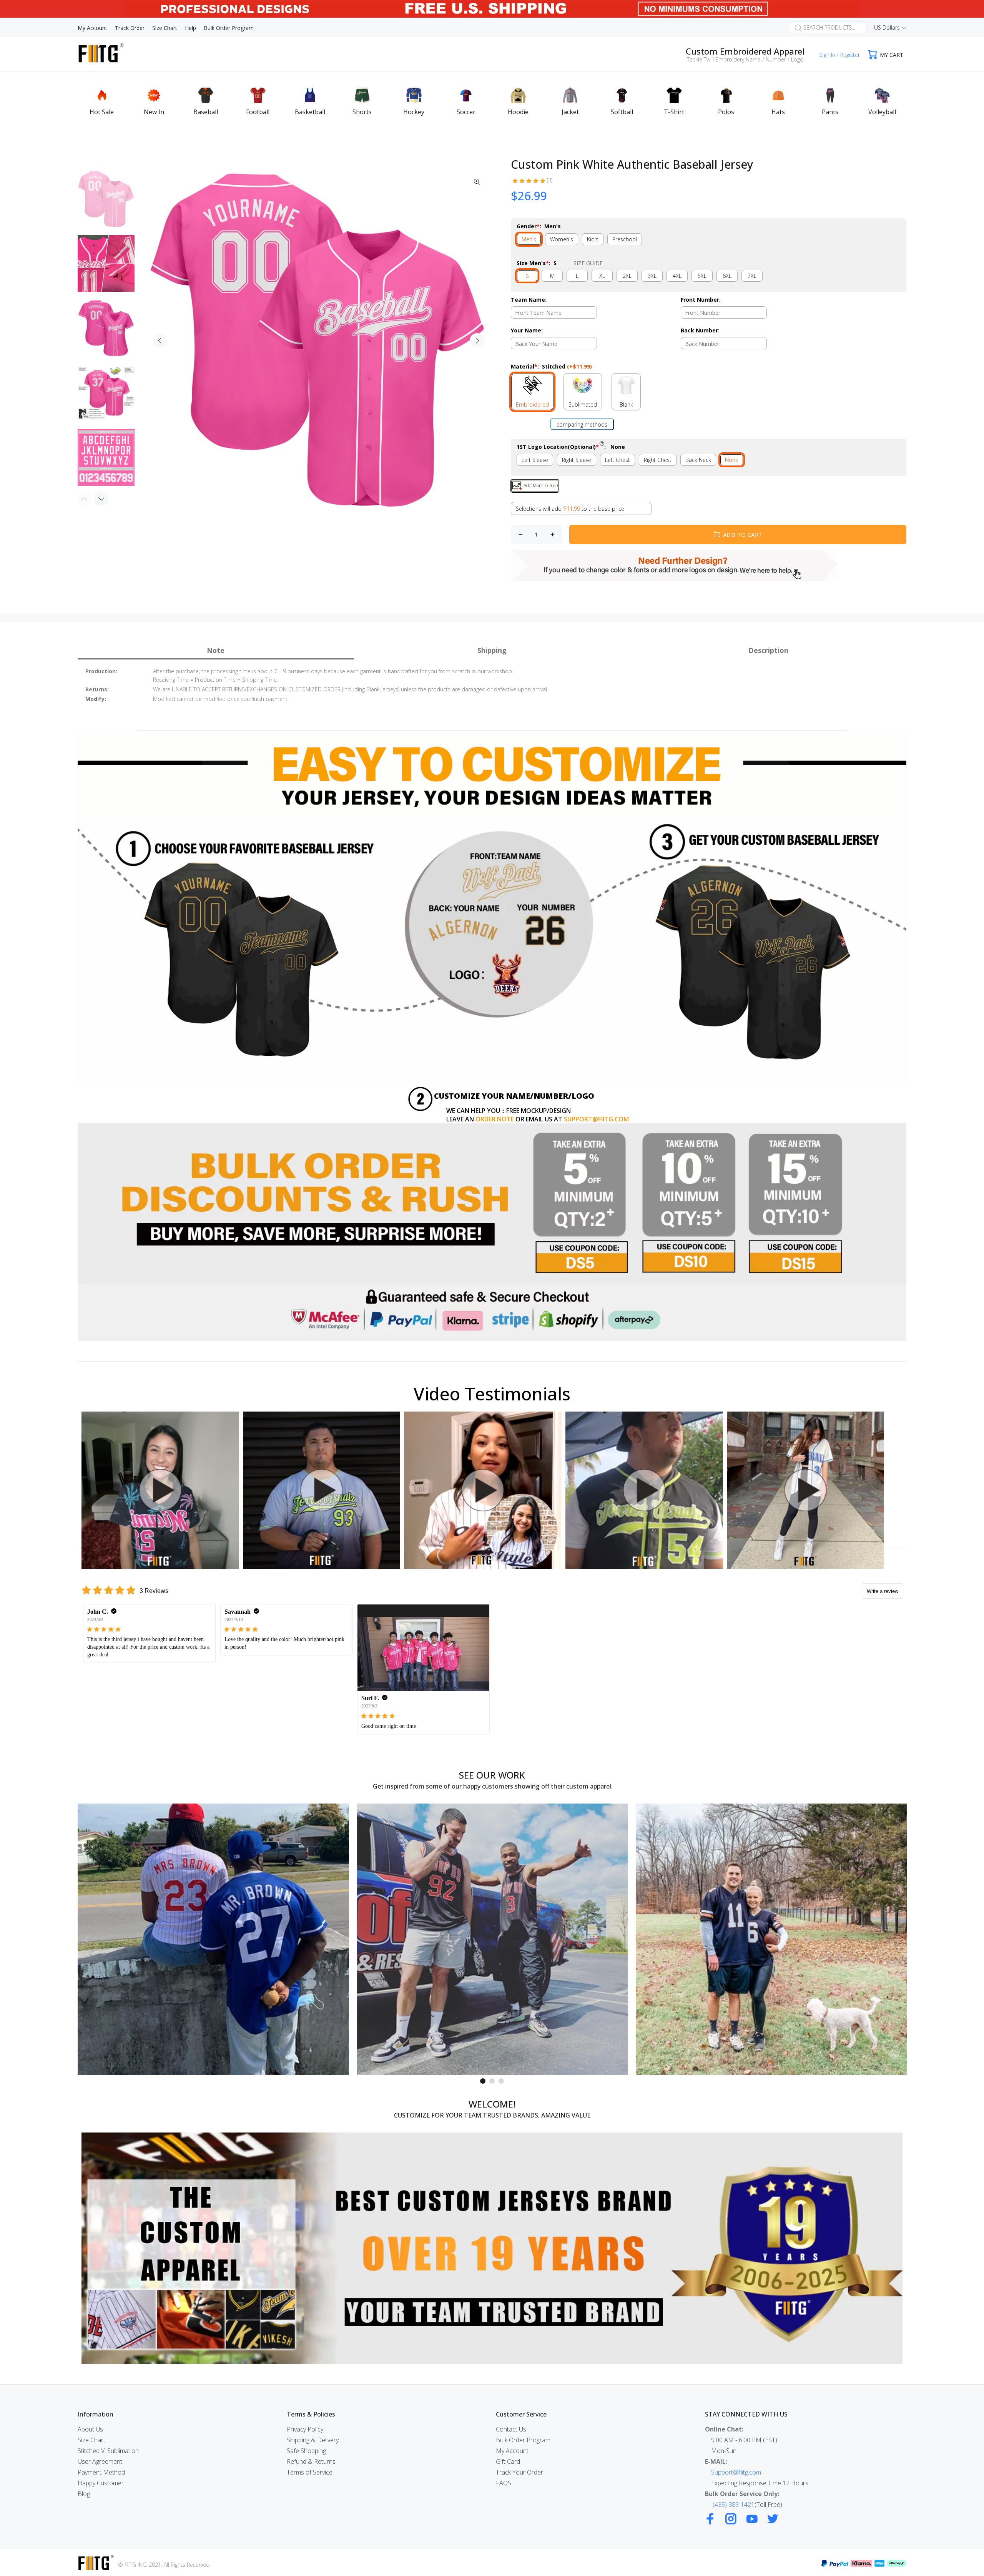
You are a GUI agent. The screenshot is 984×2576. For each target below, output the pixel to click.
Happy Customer (101, 2483)
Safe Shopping (306, 2451)
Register (850, 55)
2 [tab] (492, 2081)
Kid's (593, 239)
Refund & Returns (311, 2461)
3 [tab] (501, 2081)
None (732, 460)
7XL (752, 276)
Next (477, 340)
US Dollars (887, 27)
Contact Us (511, 2429)
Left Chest (617, 460)
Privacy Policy (305, 2429)
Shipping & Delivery (313, 2440)
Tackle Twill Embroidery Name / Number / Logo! (746, 59)
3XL (652, 276)
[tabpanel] (213, 1939)
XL (602, 276)
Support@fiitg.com (736, 2472)
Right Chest (658, 460)
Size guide (588, 263)
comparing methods (582, 424)
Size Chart (91, 2440)
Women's (562, 239)
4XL (677, 276)
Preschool (625, 239)
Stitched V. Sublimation (108, 2451)
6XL (727, 276)
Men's (529, 239)
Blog (84, 2494)
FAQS (504, 2483)
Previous (160, 340)
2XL (627, 276)
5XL (702, 276)
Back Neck (698, 460)
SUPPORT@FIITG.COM (596, 1119)
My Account (512, 2451)
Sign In (827, 55)
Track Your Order (519, 2472)
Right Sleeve (577, 460)
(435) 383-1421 (734, 2505)
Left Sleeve (535, 460)
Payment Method (101, 2472)
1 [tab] (483, 2081)
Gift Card (508, 2461)
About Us (90, 2429)
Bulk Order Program (523, 2440)
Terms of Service (310, 2472)
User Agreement (100, 2461)
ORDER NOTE (495, 1119)
